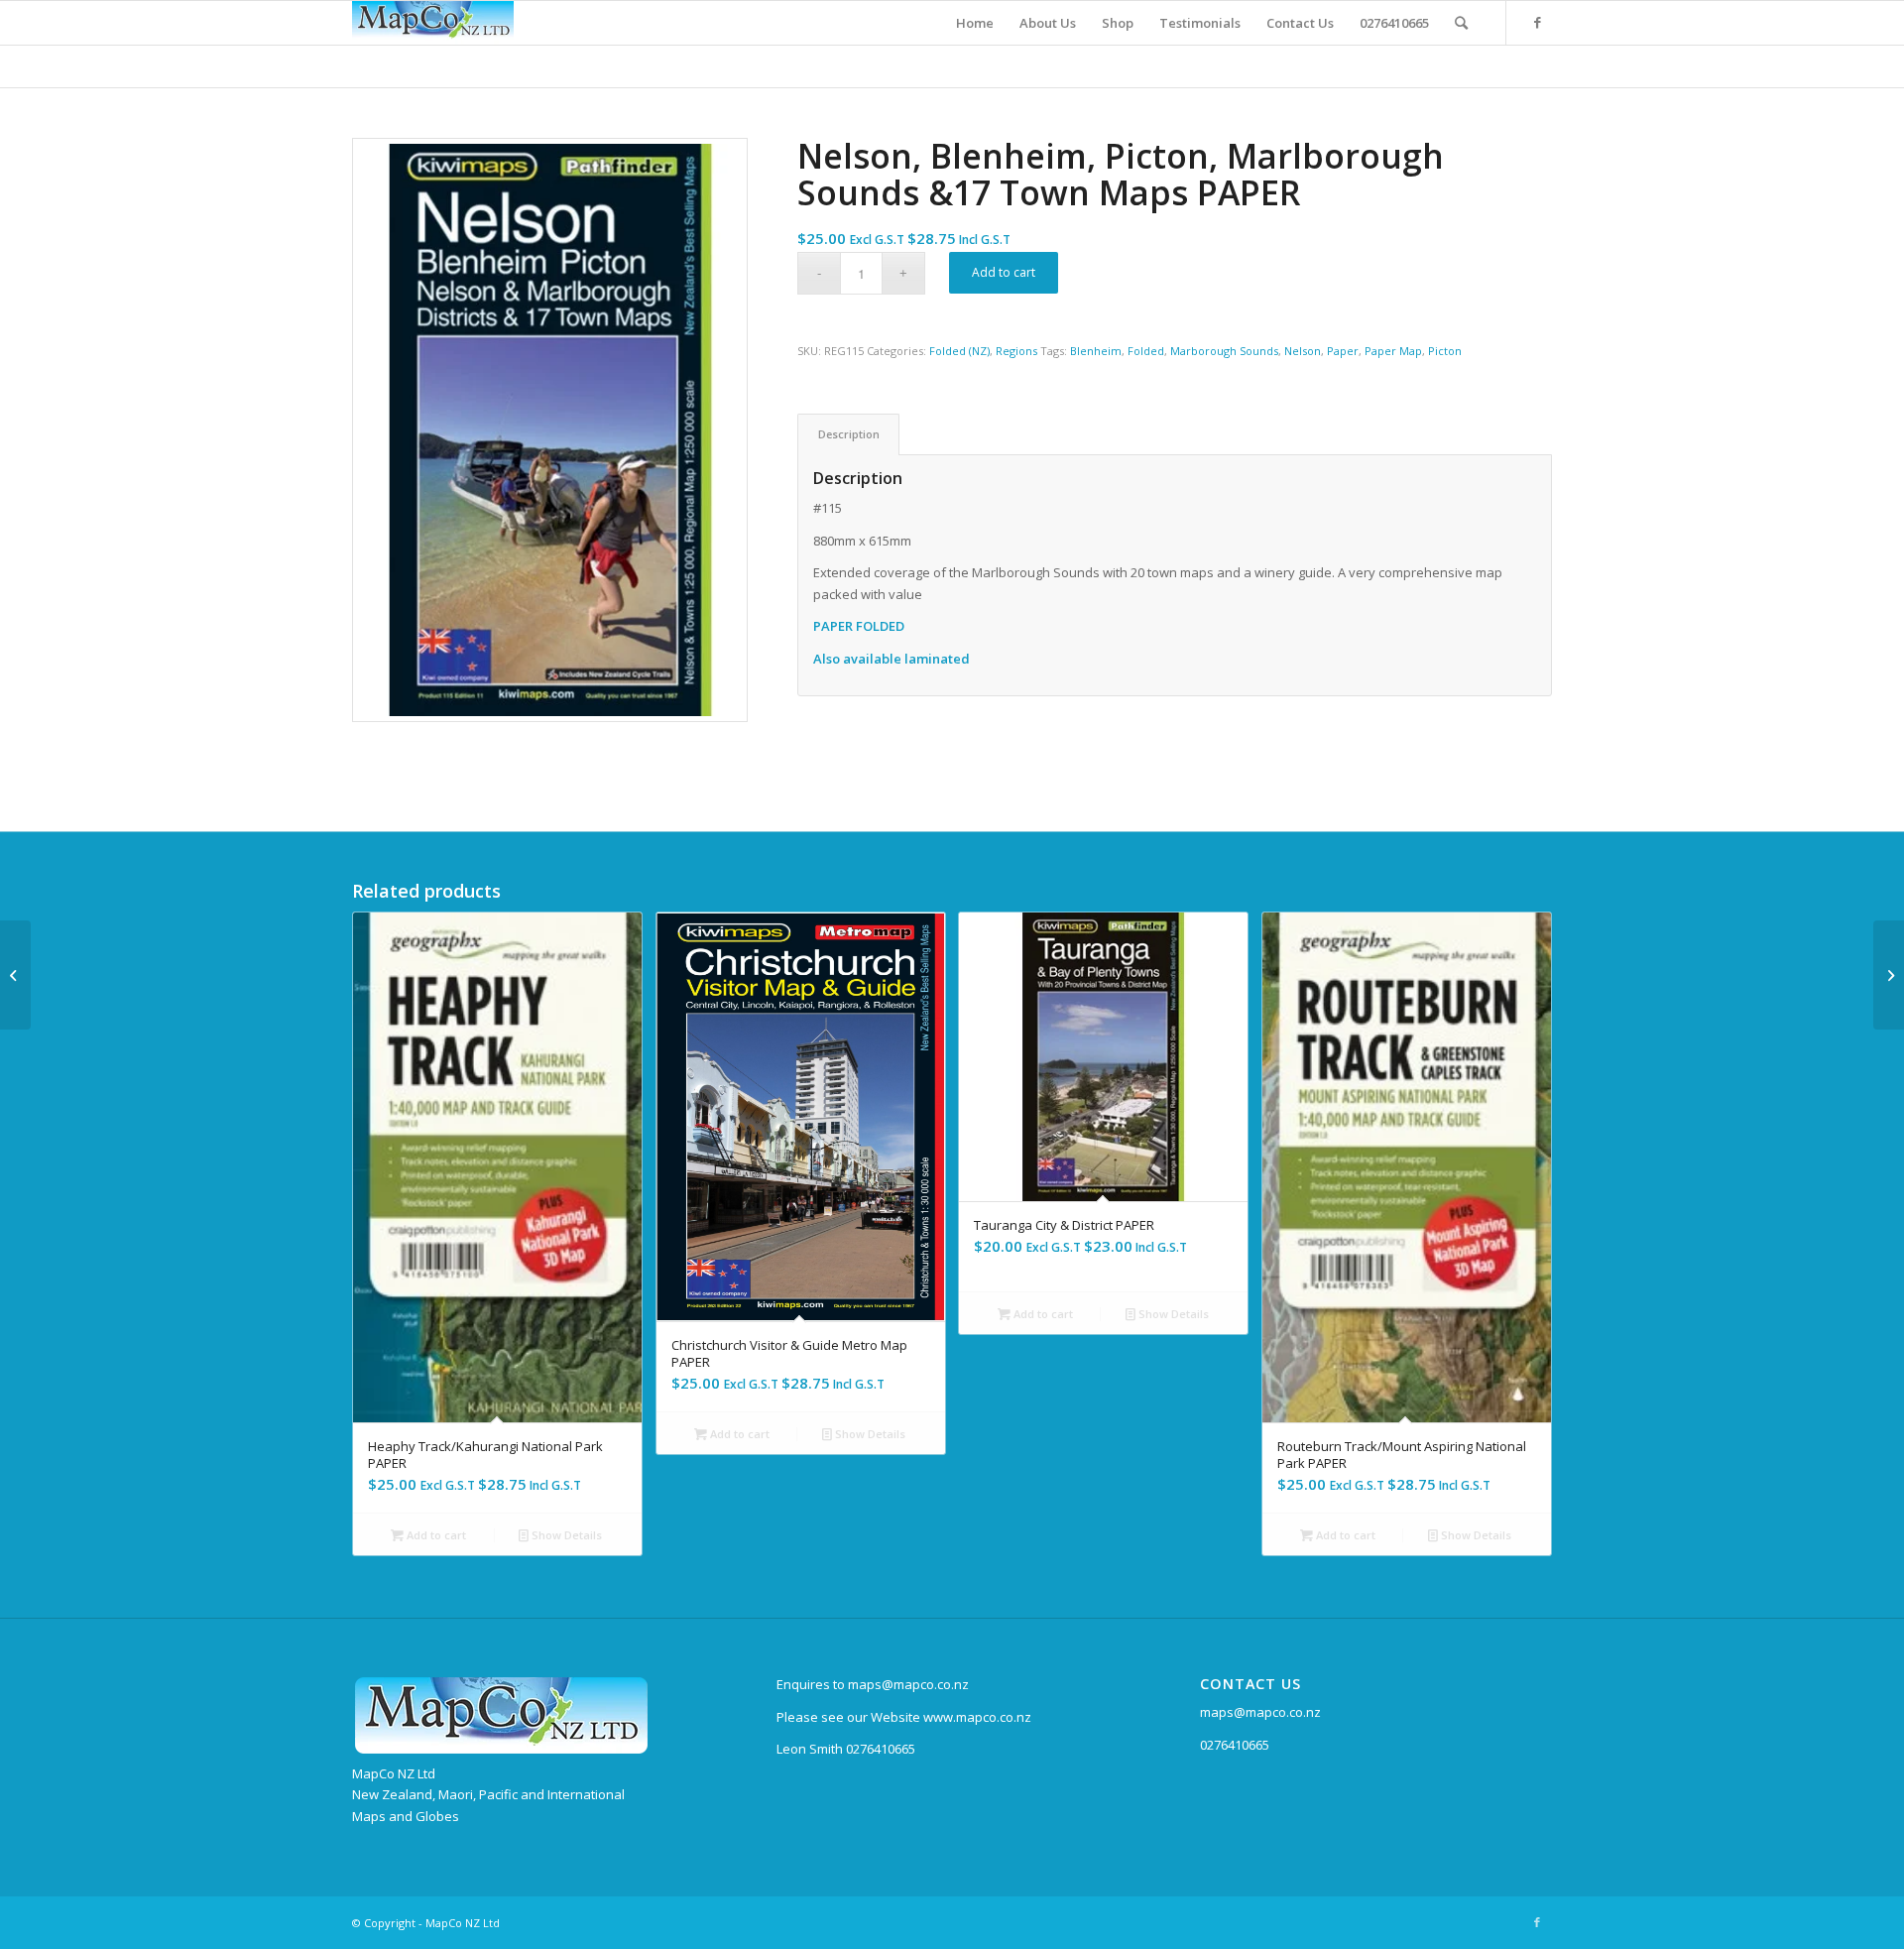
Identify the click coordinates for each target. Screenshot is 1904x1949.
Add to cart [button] (435, 1535)
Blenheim (1096, 351)
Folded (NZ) (959, 351)
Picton (1445, 351)
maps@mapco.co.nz (1260, 1712)
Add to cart (1004, 272)
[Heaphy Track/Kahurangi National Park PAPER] (1889, 975)
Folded (1146, 351)
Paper (1343, 351)
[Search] (1461, 23)
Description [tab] (849, 434)
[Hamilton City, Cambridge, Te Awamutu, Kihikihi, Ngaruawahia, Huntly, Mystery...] (15, 975)
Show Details (565, 1535)
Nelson (1303, 351)
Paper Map (1393, 351)
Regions (1016, 351)
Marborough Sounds (1224, 351)
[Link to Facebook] (1537, 22)
